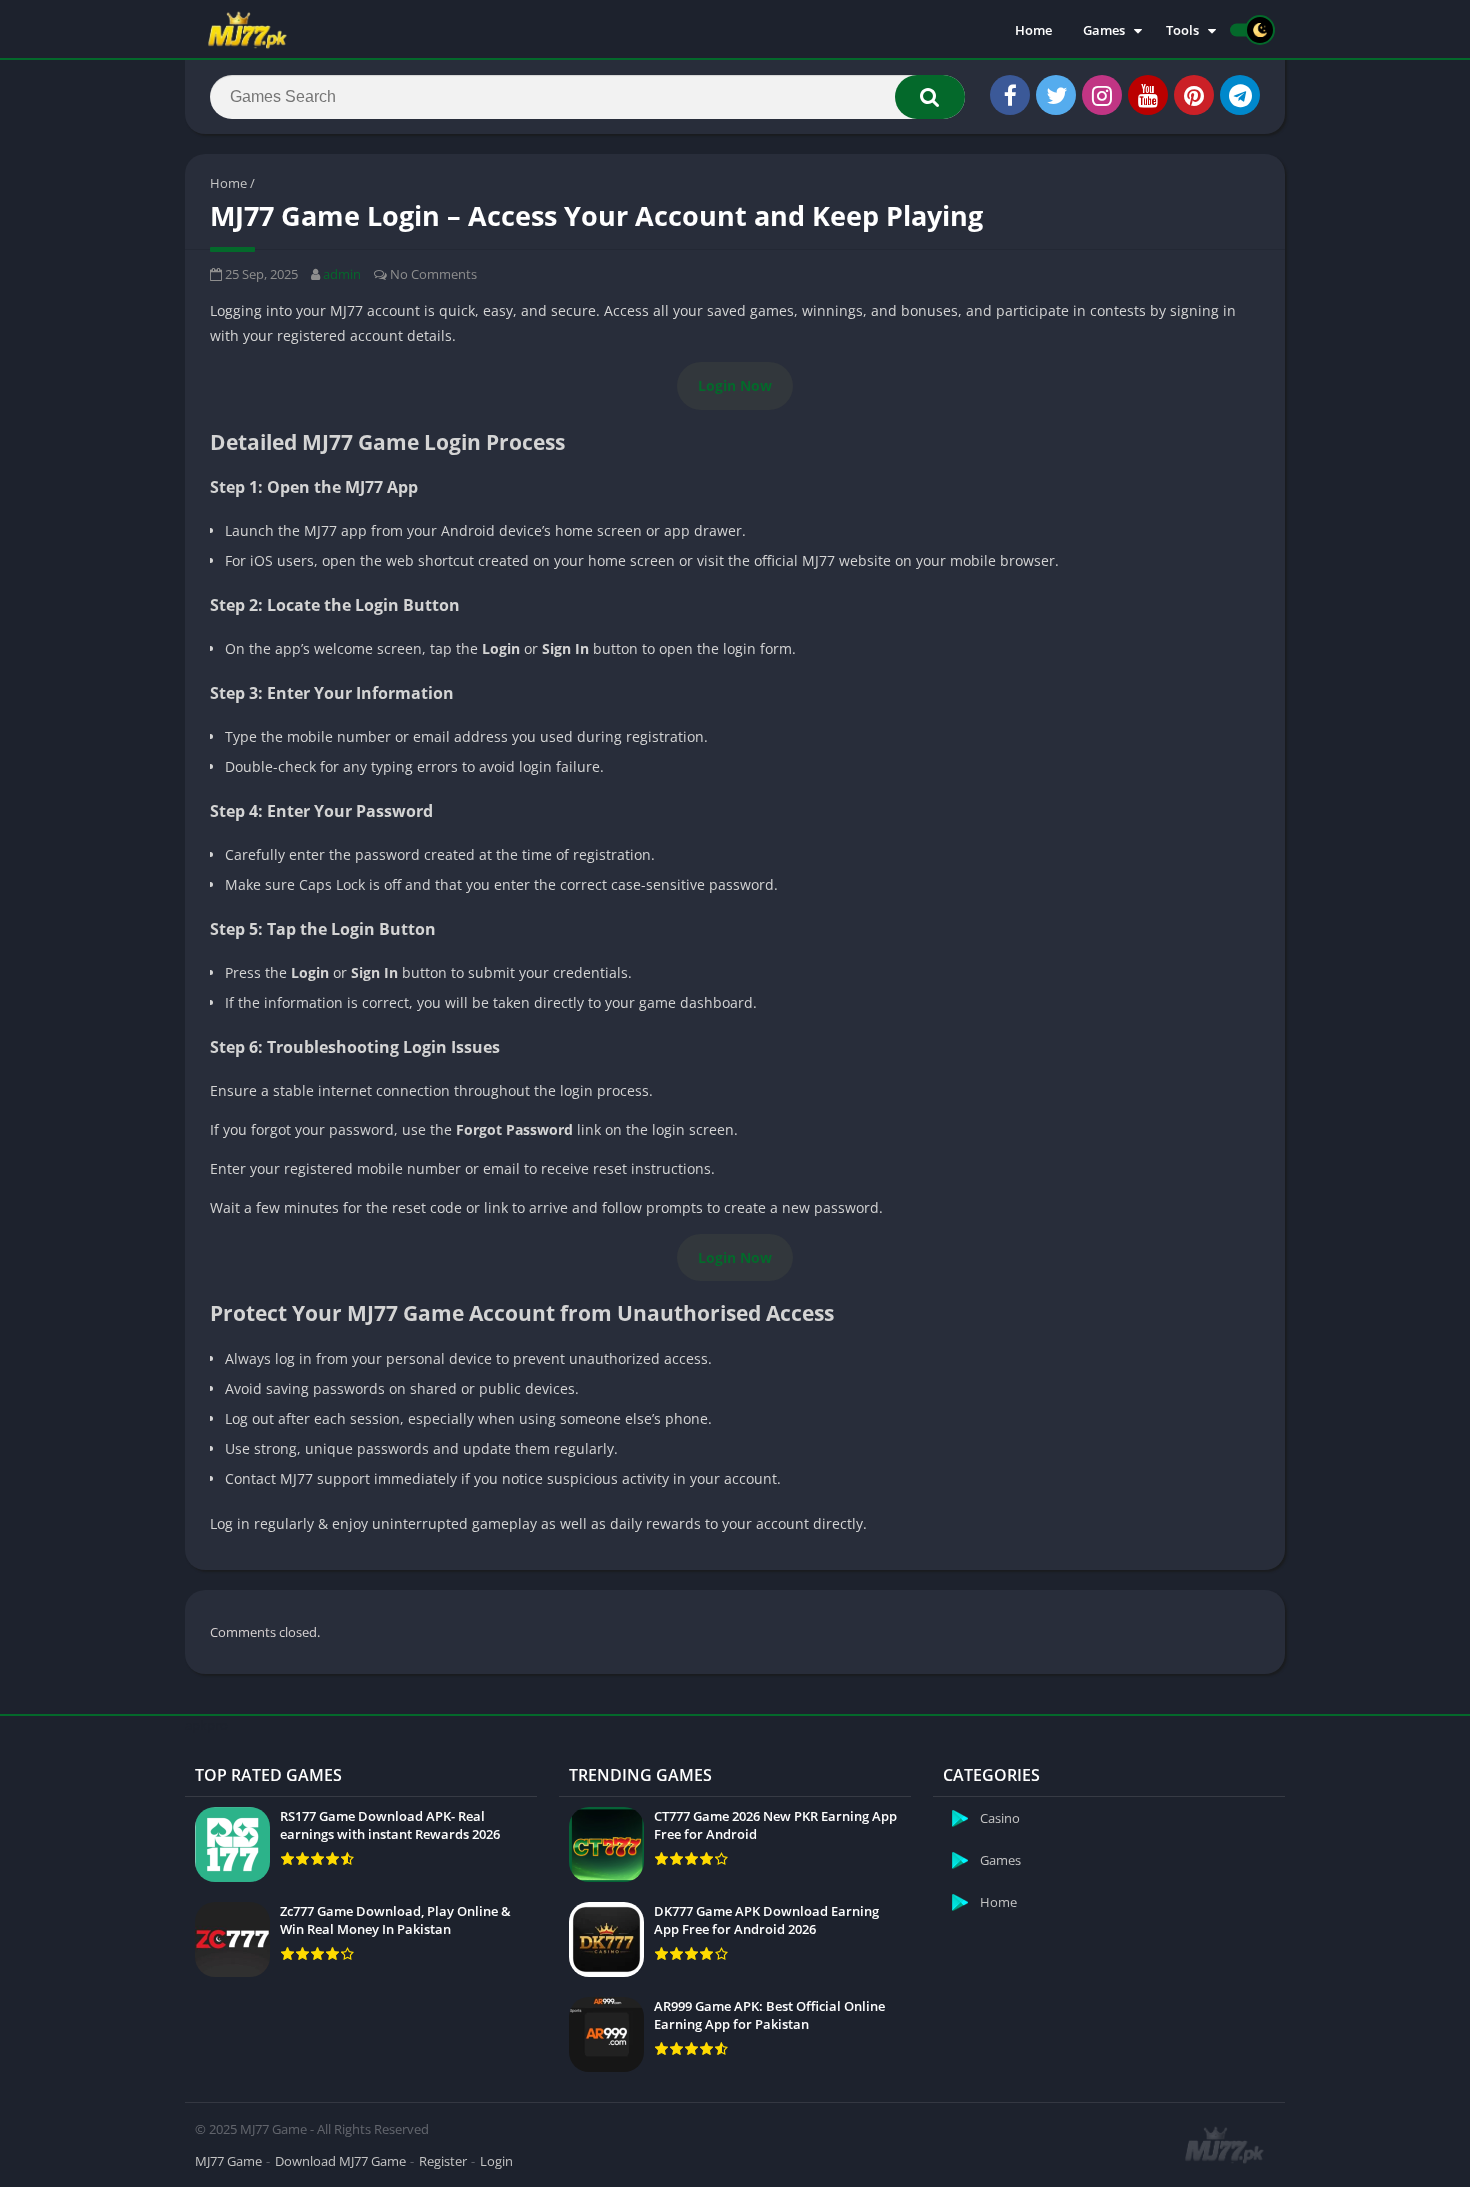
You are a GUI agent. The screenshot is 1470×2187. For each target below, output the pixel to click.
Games (1104, 30)
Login (496, 2161)
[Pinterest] (1194, 95)
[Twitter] (1056, 95)
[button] (930, 97)
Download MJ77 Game (340, 2161)
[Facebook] (1010, 95)
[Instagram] (1102, 95)
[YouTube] (1148, 95)
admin (342, 274)
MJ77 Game (228, 2161)
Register (443, 2161)
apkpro (206, 1725)
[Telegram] (1240, 95)
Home (1033, 30)
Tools (1182, 30)
